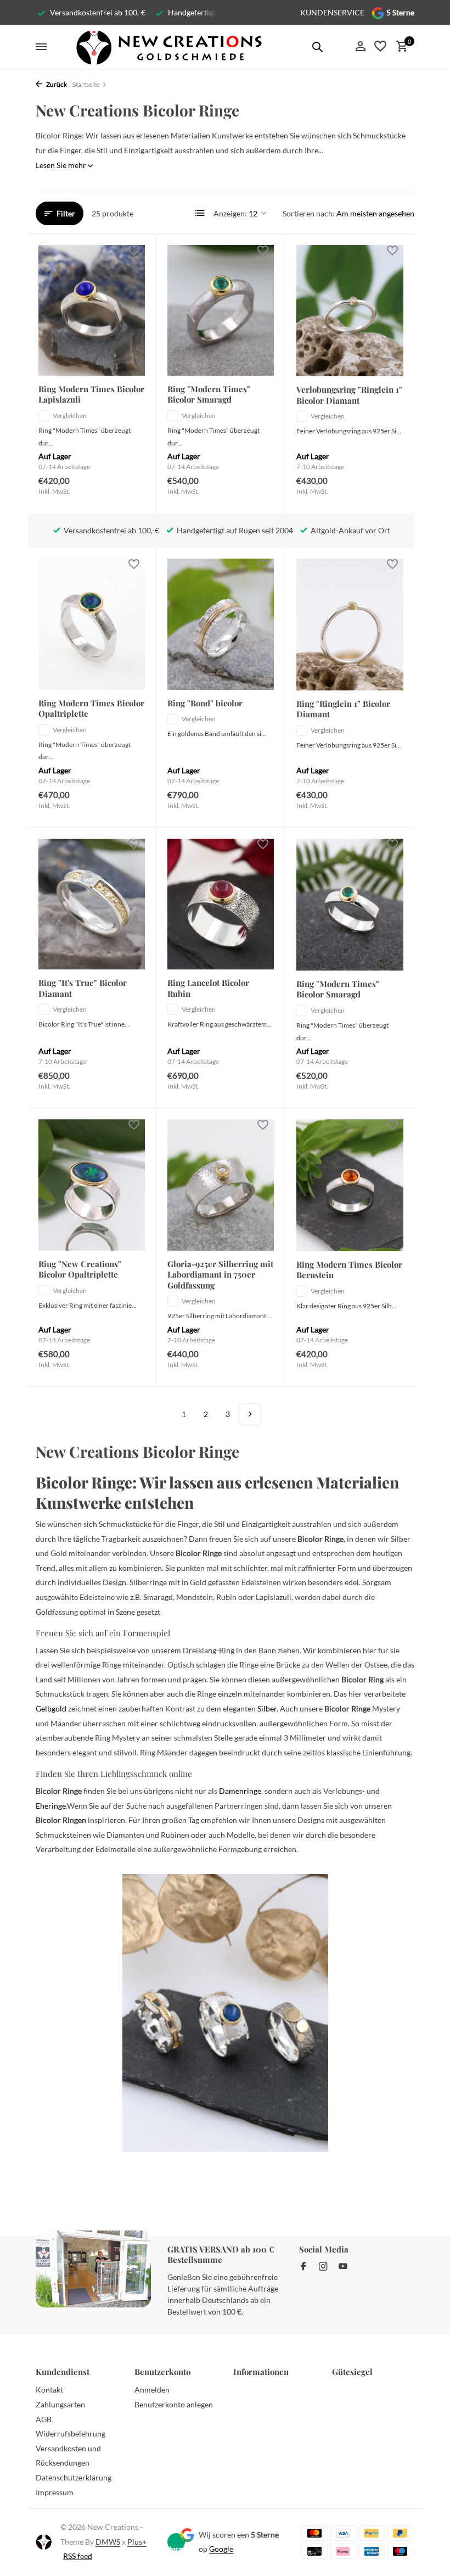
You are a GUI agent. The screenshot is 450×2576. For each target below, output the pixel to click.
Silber (267, 1708)
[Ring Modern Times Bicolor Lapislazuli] (92, 310)
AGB (44, 2419)
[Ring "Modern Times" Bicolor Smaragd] (221, 310)
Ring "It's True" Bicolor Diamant (83, 988)
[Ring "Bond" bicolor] (221, 624)
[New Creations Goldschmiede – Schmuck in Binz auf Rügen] (168, 47)
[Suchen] (317, 47)
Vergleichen (70, 416)
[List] (200, 213)
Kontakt (49, 2390)
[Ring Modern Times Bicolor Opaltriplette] (92, 624)
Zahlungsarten (60, 2404)
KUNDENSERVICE (332, 12)
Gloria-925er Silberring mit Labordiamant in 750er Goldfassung (220, 1275)
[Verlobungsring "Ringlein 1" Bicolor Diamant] (350, 311)
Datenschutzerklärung (74, 2477)
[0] (399, 47)
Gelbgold (51, 1708)
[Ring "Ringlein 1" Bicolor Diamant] (350, 624)
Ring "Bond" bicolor (205, 703)
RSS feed (78, 2556)
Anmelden (152, 2390)
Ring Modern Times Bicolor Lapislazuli (91, 395)
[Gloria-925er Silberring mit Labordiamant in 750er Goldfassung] (221, 1185)
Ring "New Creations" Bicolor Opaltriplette (80, 1270)
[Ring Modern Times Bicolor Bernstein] (350, 1185)
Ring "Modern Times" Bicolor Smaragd (209, 395)
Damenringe (240, 1791)
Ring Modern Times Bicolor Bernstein (349, 1270)
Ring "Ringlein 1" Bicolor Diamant (343, 709)
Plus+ (137, 2542)
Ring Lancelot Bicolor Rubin (208, 988)
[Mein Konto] (360, 47)
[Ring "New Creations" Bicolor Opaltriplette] (92, 1185)
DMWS (108, 2542)
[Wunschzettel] (380, 47)
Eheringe (51, 1806)
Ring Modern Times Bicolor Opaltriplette (91, 709)
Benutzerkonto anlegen (174, 2404)
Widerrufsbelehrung (71, 2433)
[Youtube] (343, 2267)
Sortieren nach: (309, 213)
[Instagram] (323, 2267)
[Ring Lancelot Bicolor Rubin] (221, 904)
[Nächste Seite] (250, 1414)
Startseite (86, 84)
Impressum (55, 2492)
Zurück (56, 84)
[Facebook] (303, 2267)
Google (221, 2549)
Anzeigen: (230, 213)
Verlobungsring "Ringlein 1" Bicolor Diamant (349, 395)
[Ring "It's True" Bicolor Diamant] (92, 904)
